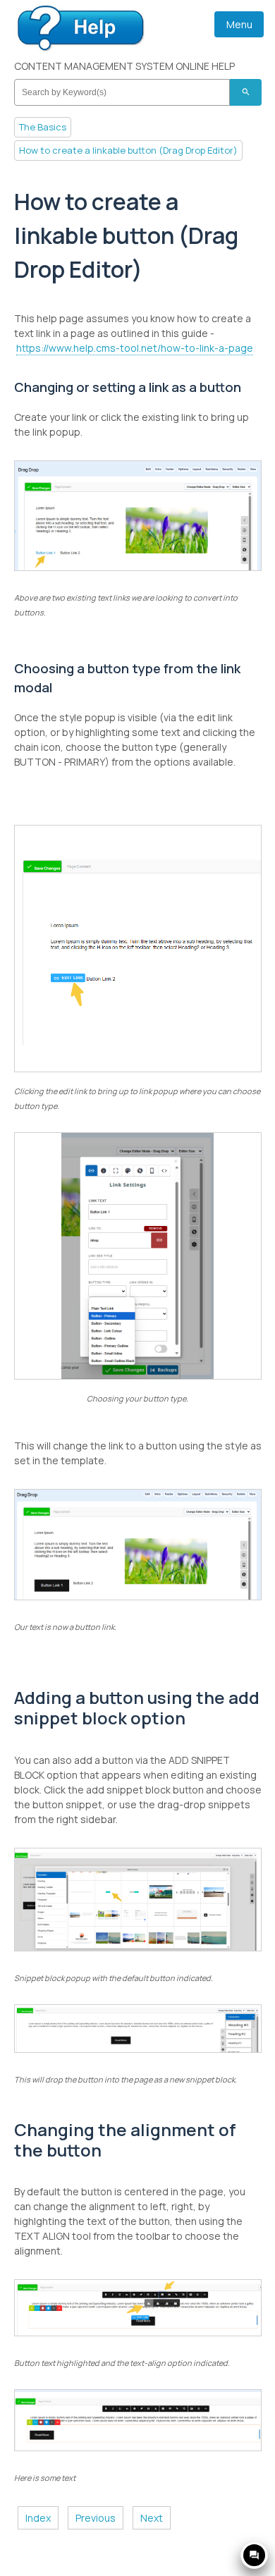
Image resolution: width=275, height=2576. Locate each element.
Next (152, 2518)
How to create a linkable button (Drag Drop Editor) (128, 150)
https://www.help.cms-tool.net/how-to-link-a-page (135, 348)
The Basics (43, 127)
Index (38, 2518)
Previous (96, 2518)
